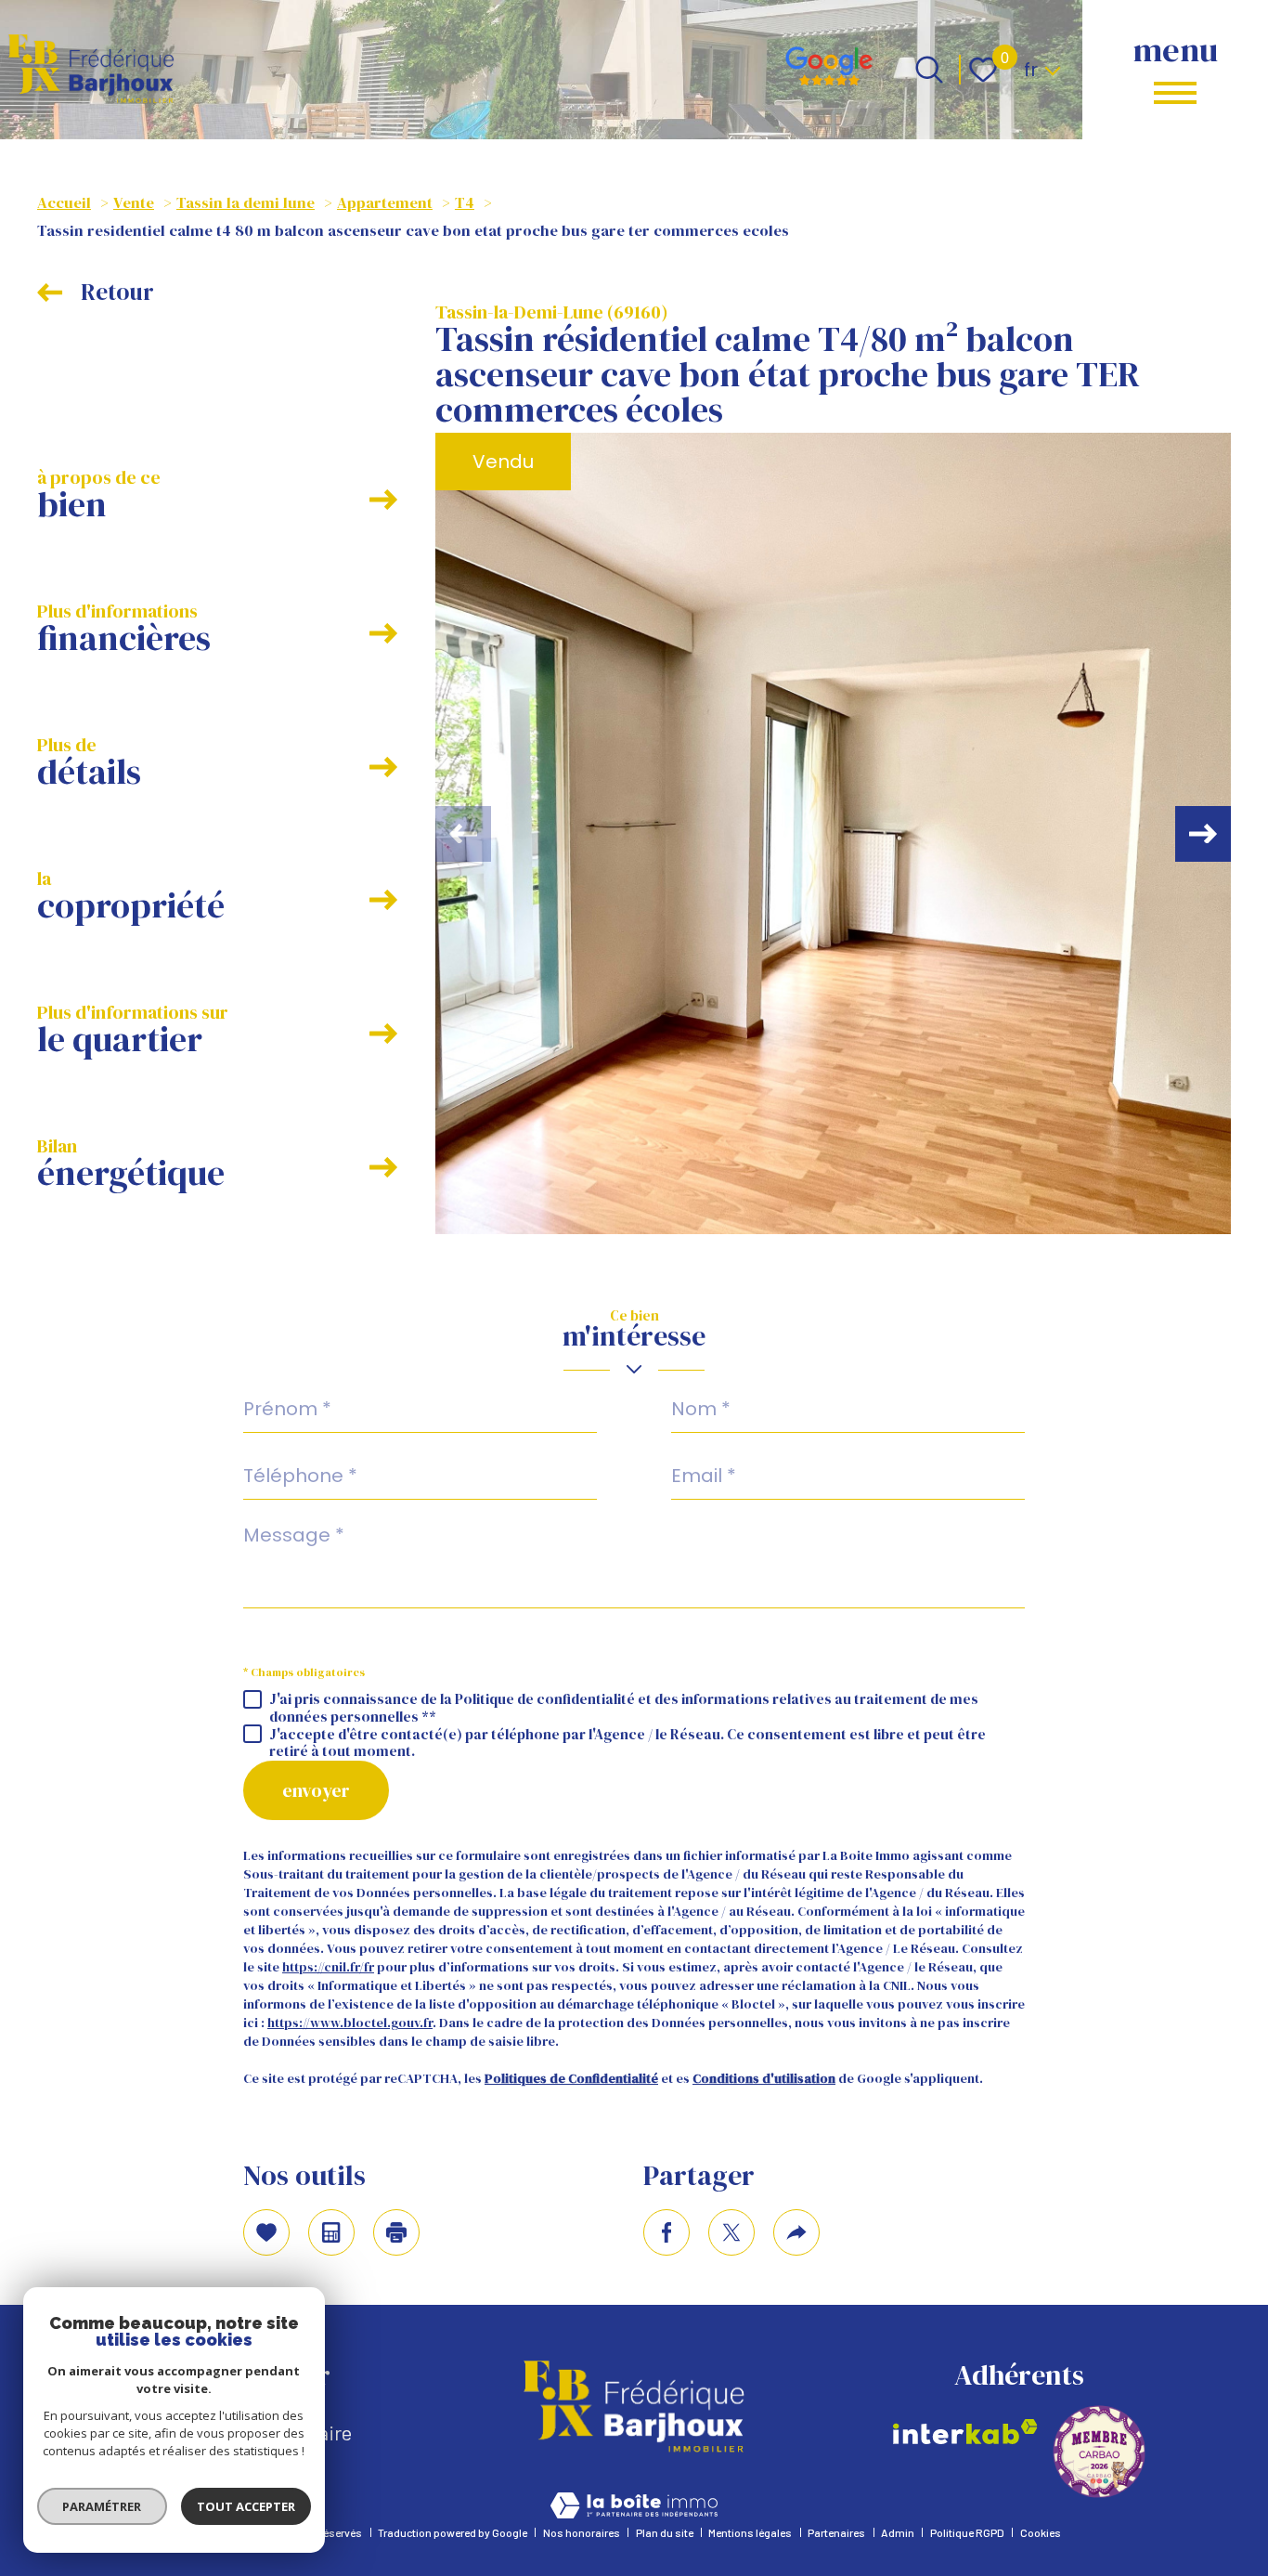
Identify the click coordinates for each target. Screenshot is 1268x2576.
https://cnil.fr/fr (328, 1967)
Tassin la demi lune (246, 203)
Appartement (385, 203)
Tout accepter (246, 2506)
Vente (134, 203)
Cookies (1041, 2532)
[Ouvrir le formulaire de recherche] (929, 70)
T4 (465, 203)
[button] (1203, 834)
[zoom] (833, 833)
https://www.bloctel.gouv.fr (350, 2023)
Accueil (64, 203)
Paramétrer (103, 2506)
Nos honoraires (582, 2532)
